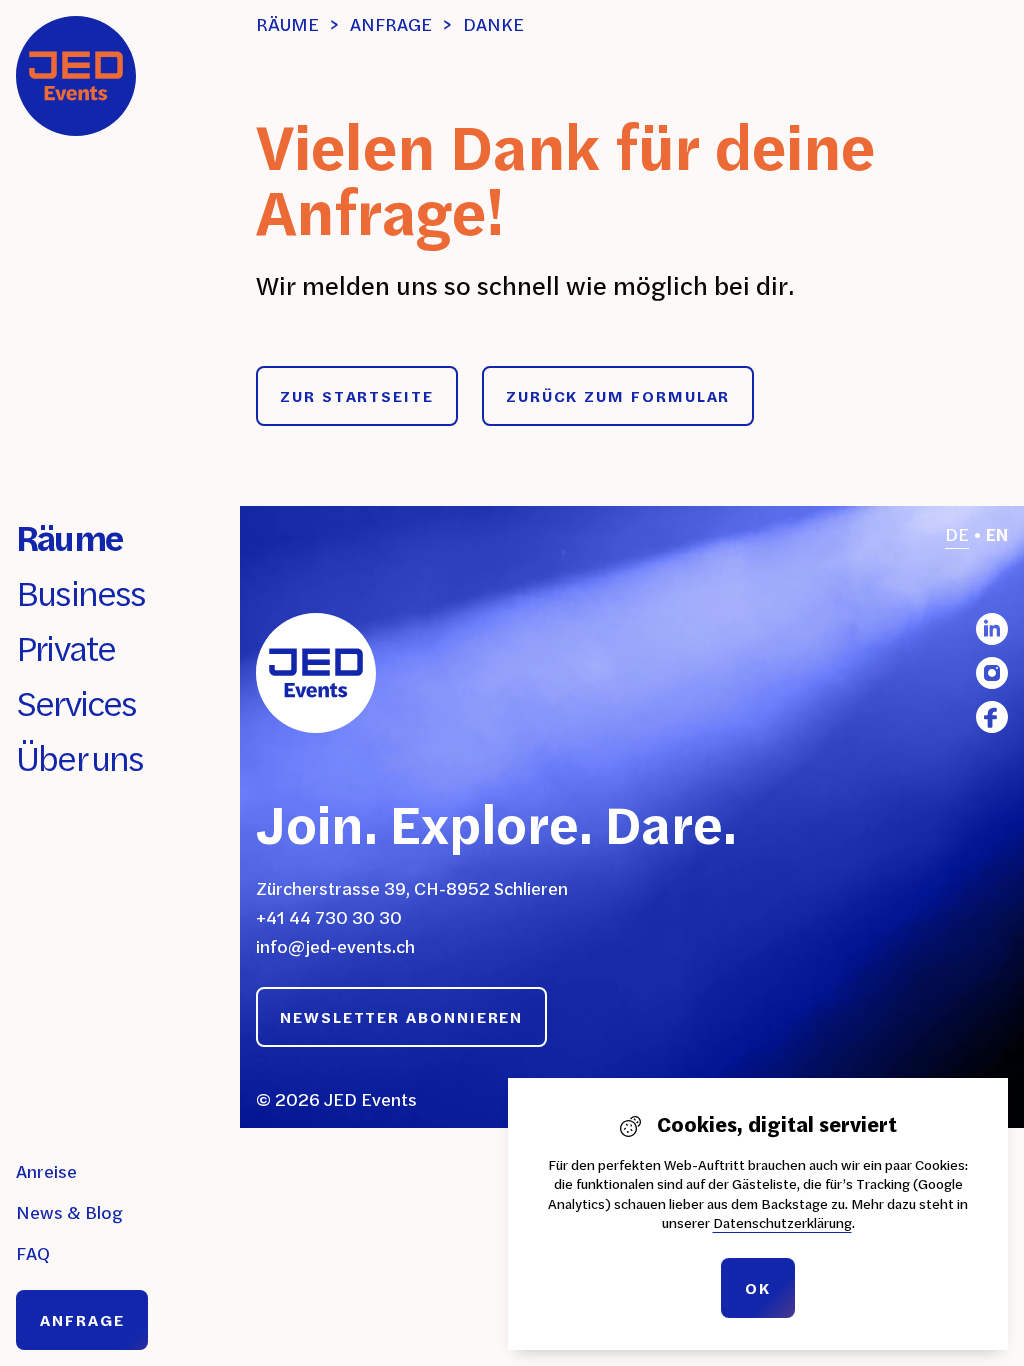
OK (758, 1288)
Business (81, 592)
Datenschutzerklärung (782, 1223)
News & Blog (69, 1212)
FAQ (33, 1253)
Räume (69, 537)
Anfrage (82, 1320)
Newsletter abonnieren (401, 1017)
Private (65, 647)
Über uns (80, 757)
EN (997, 534)
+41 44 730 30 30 (329, 917)
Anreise (46, 1171)
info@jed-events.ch (335, 946)
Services (76, 702)
